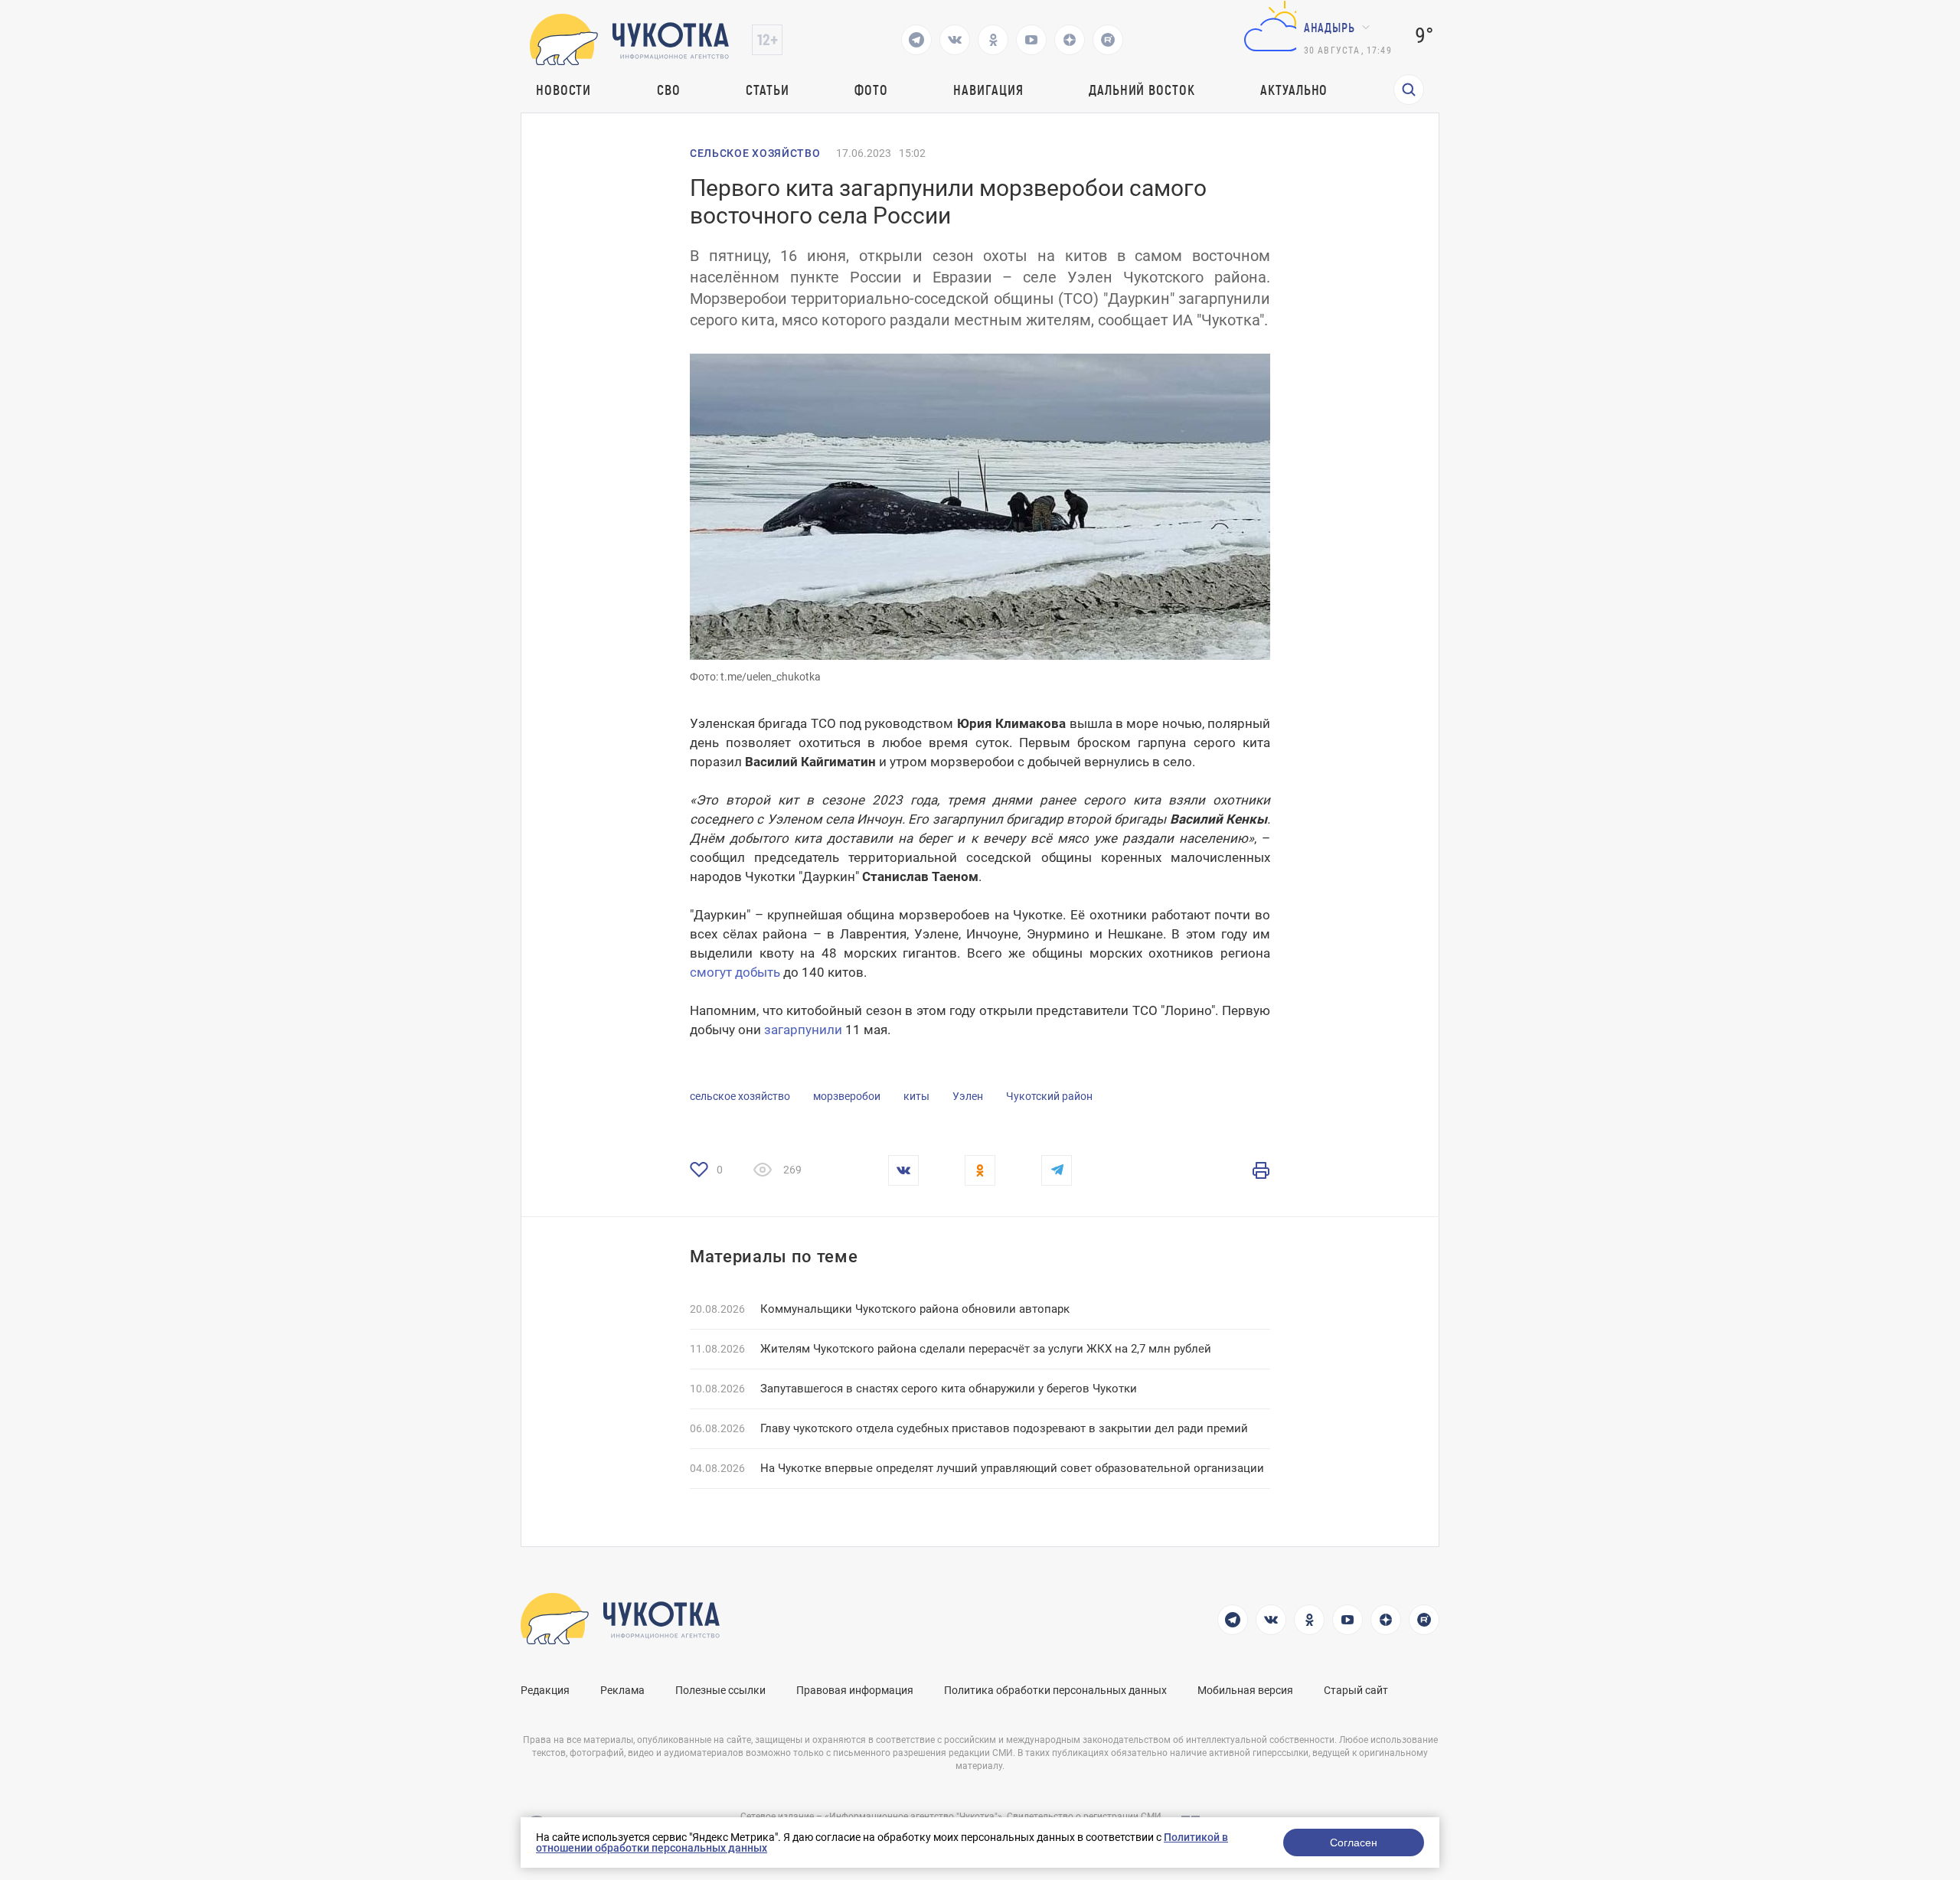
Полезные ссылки (720, 1690)
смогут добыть (735, 972)
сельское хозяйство (740, 1096)
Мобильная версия (1245, 1690)
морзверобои (847, 1096)
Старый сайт (1356, 1690)
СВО (669, 90)
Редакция (545, 1690)
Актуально (1294, 90)
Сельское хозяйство (755, 153)
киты (916, 1096)
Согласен (1354, 1842)
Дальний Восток (1142, 90)
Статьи (767, 90)
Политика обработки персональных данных (1055, 1690)
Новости (563, 90)
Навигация (988, 90)
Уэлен (968, 1096)
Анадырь (1330, 27)
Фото (871, 90)
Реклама (622, 1690)
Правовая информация (855, 1690)
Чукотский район (1049, 1096)
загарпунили (803, 1030)
